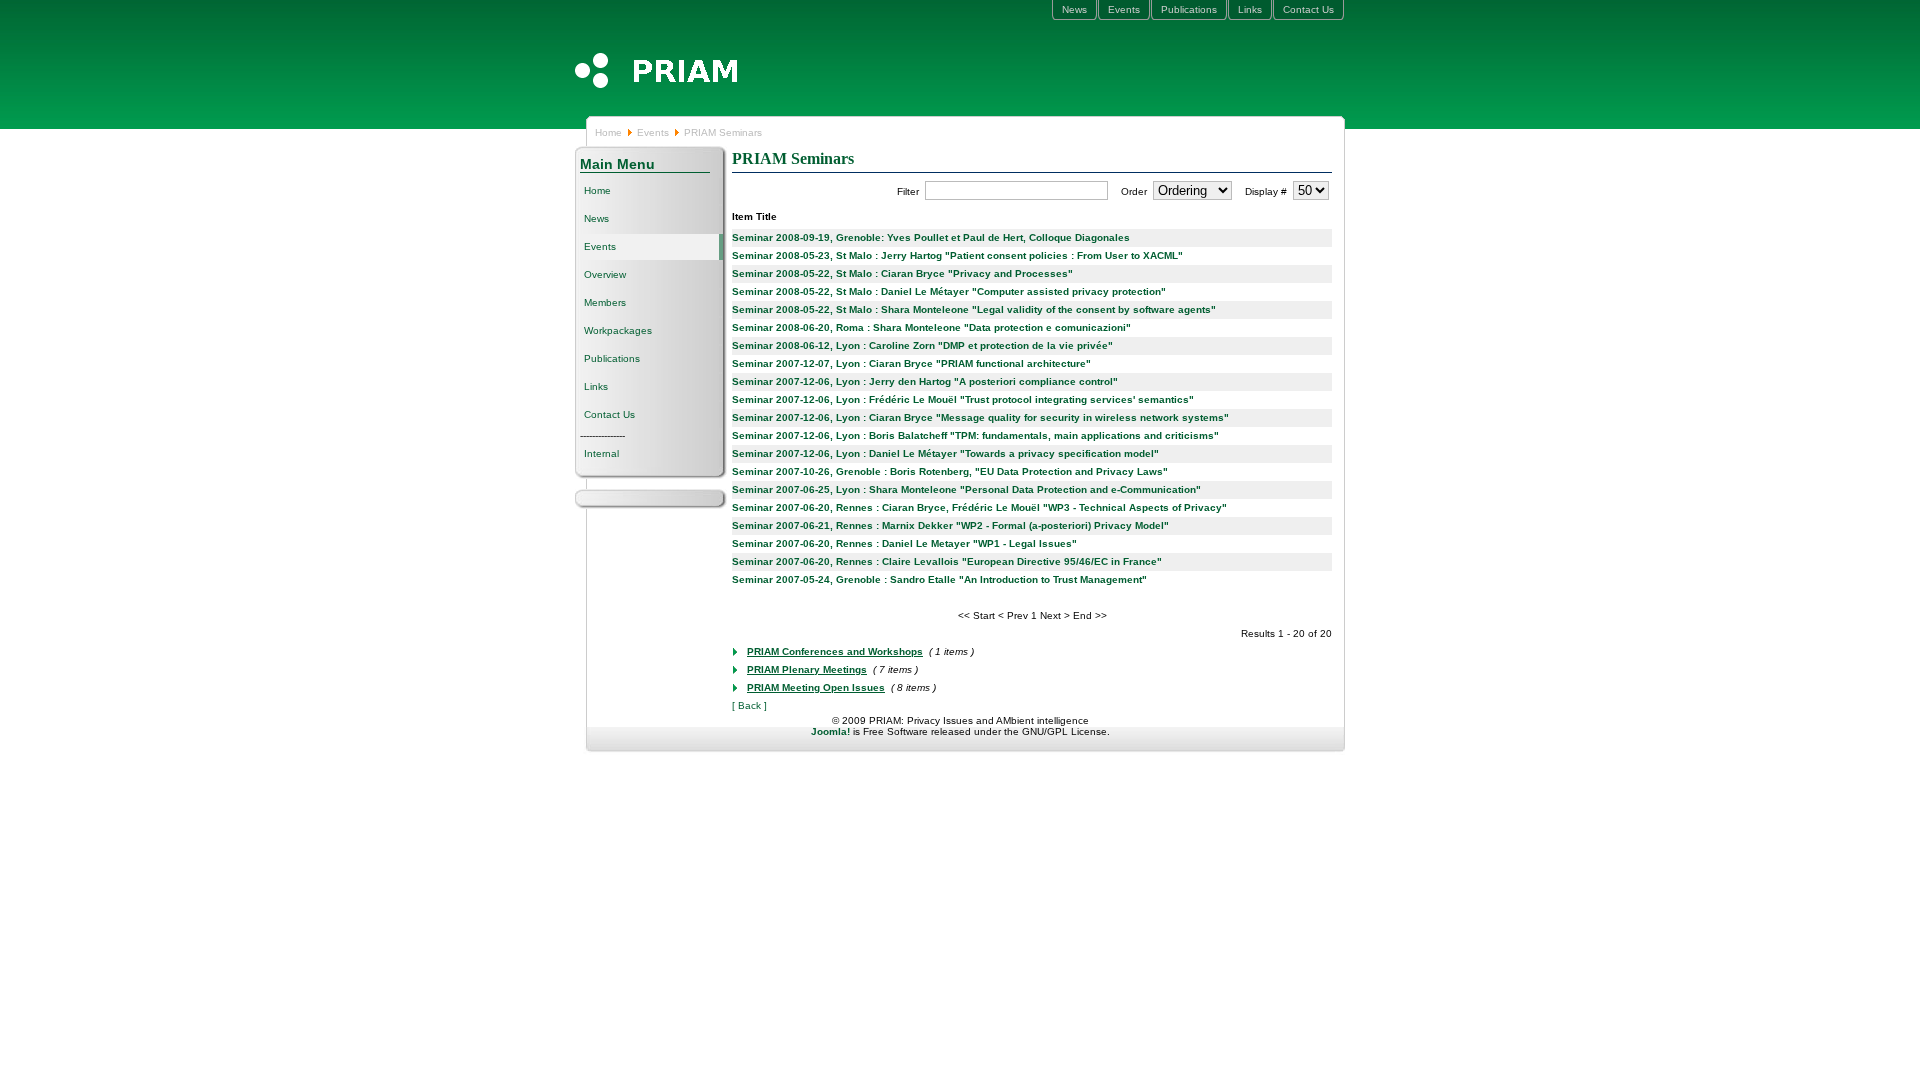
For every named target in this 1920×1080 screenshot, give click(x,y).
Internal (601, 453)
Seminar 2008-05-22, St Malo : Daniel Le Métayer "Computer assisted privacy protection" (949, 291)
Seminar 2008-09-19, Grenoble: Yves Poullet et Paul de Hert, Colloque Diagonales (931, 237)
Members (605, 302)
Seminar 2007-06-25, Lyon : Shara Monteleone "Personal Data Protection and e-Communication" (966, 489)
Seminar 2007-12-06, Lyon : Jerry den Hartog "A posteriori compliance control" (925, 381)
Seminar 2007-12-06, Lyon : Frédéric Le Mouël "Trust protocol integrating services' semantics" (963, 399)
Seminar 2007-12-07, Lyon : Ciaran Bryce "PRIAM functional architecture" (911, 363)
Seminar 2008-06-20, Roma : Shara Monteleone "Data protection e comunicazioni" (931, 327)
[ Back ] (749, 705)
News (1074, 9)
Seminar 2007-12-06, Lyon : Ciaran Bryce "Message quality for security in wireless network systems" (980, 417)
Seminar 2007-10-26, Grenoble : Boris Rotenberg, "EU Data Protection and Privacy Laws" (950, 471)
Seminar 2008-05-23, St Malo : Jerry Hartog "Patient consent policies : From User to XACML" (957, 255)
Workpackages (618, 330)
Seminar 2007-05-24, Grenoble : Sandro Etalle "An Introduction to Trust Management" (939, 579)
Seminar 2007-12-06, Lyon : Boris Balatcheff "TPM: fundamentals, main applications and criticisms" (975, 435)
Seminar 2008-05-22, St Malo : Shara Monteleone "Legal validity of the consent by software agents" (974, 309)
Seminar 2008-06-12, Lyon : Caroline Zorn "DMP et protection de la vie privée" (922, 345)
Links (1250, 9)
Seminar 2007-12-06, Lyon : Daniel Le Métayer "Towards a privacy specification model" (945, 453)
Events (1124, 9)
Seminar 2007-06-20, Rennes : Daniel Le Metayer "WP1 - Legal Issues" (904, 543)
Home (608, 132)
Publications (1189, 9)
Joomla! (830, 731)
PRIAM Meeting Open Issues (816, 687)
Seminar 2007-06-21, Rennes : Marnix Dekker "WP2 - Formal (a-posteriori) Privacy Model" (950, 525)
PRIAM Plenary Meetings (807, 669)
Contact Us (1308, 9)
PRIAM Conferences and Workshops (835, 651)
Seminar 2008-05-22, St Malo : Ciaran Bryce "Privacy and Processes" (902, 273)
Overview (605, 274)
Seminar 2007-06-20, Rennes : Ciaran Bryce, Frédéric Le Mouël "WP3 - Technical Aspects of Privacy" (979, 507)
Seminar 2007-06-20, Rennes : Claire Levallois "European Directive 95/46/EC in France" (947, 561)
